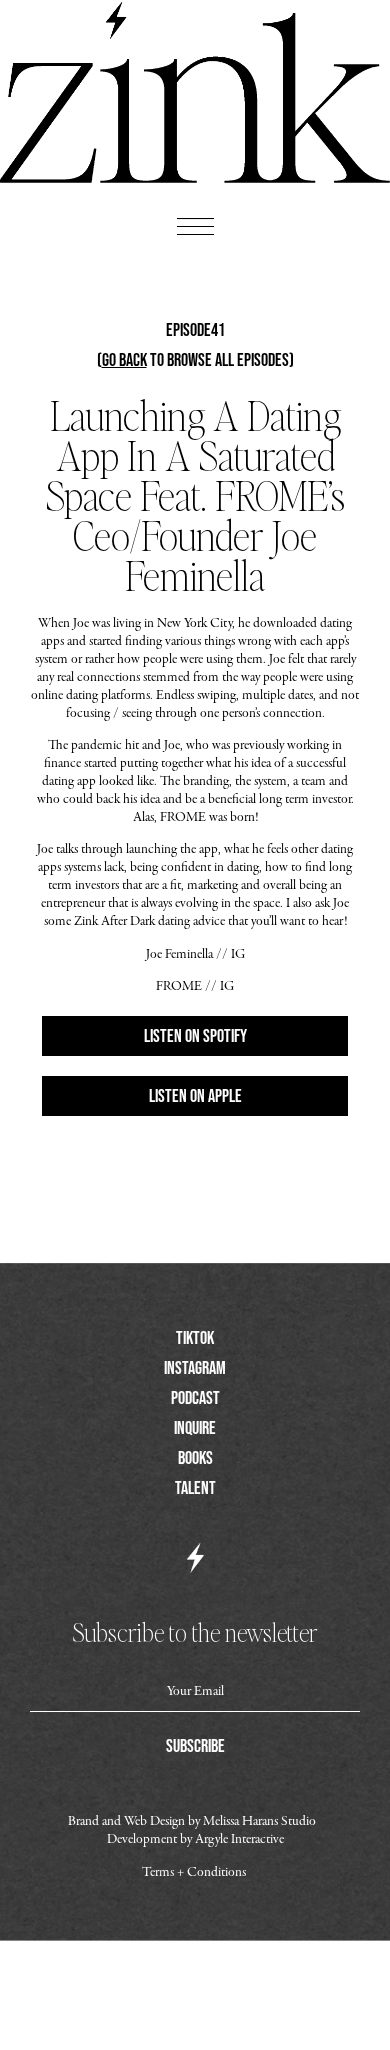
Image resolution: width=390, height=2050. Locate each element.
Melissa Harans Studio (261, 1821)
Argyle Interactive (239, 1839)
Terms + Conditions (194, 1872)
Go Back (124, 360)
